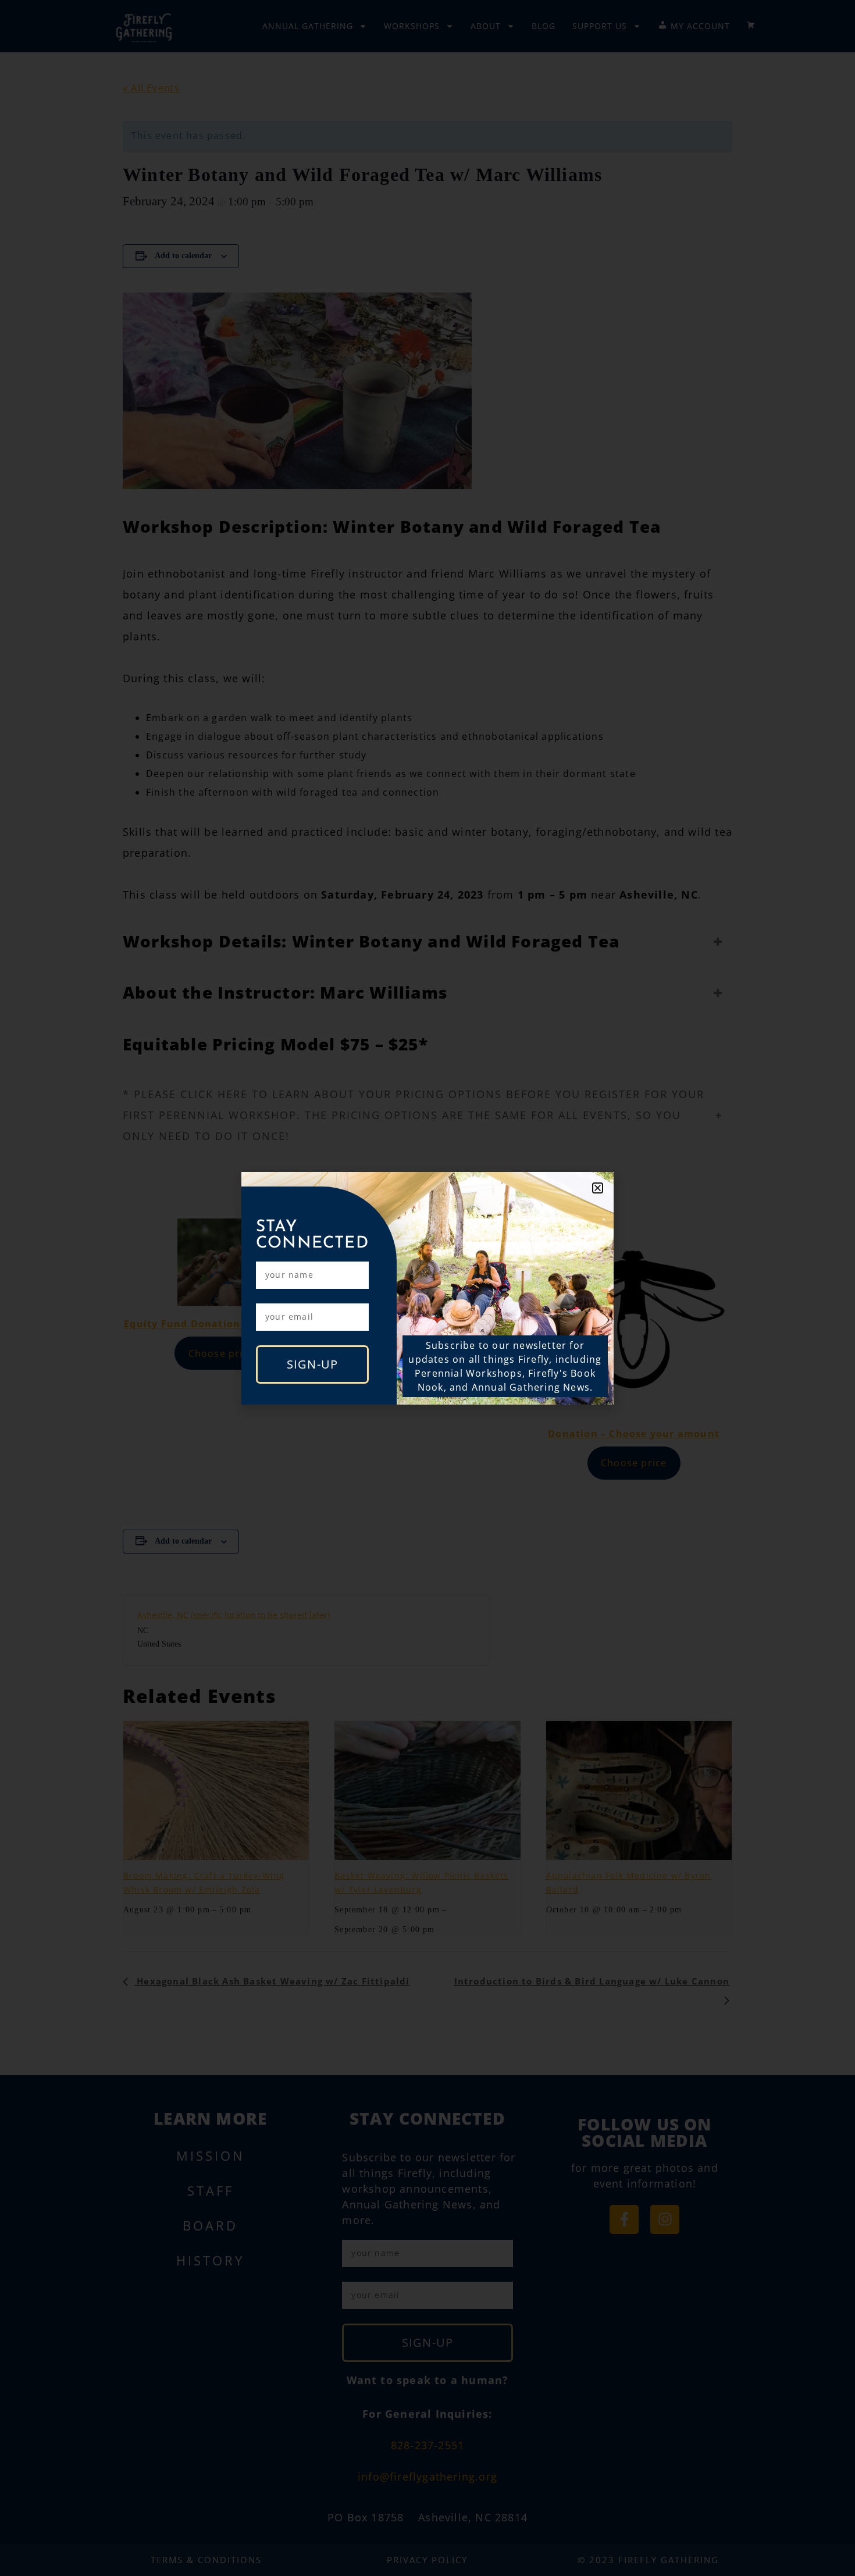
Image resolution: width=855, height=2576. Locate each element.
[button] (598, 1188)
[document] (427, 1288)
